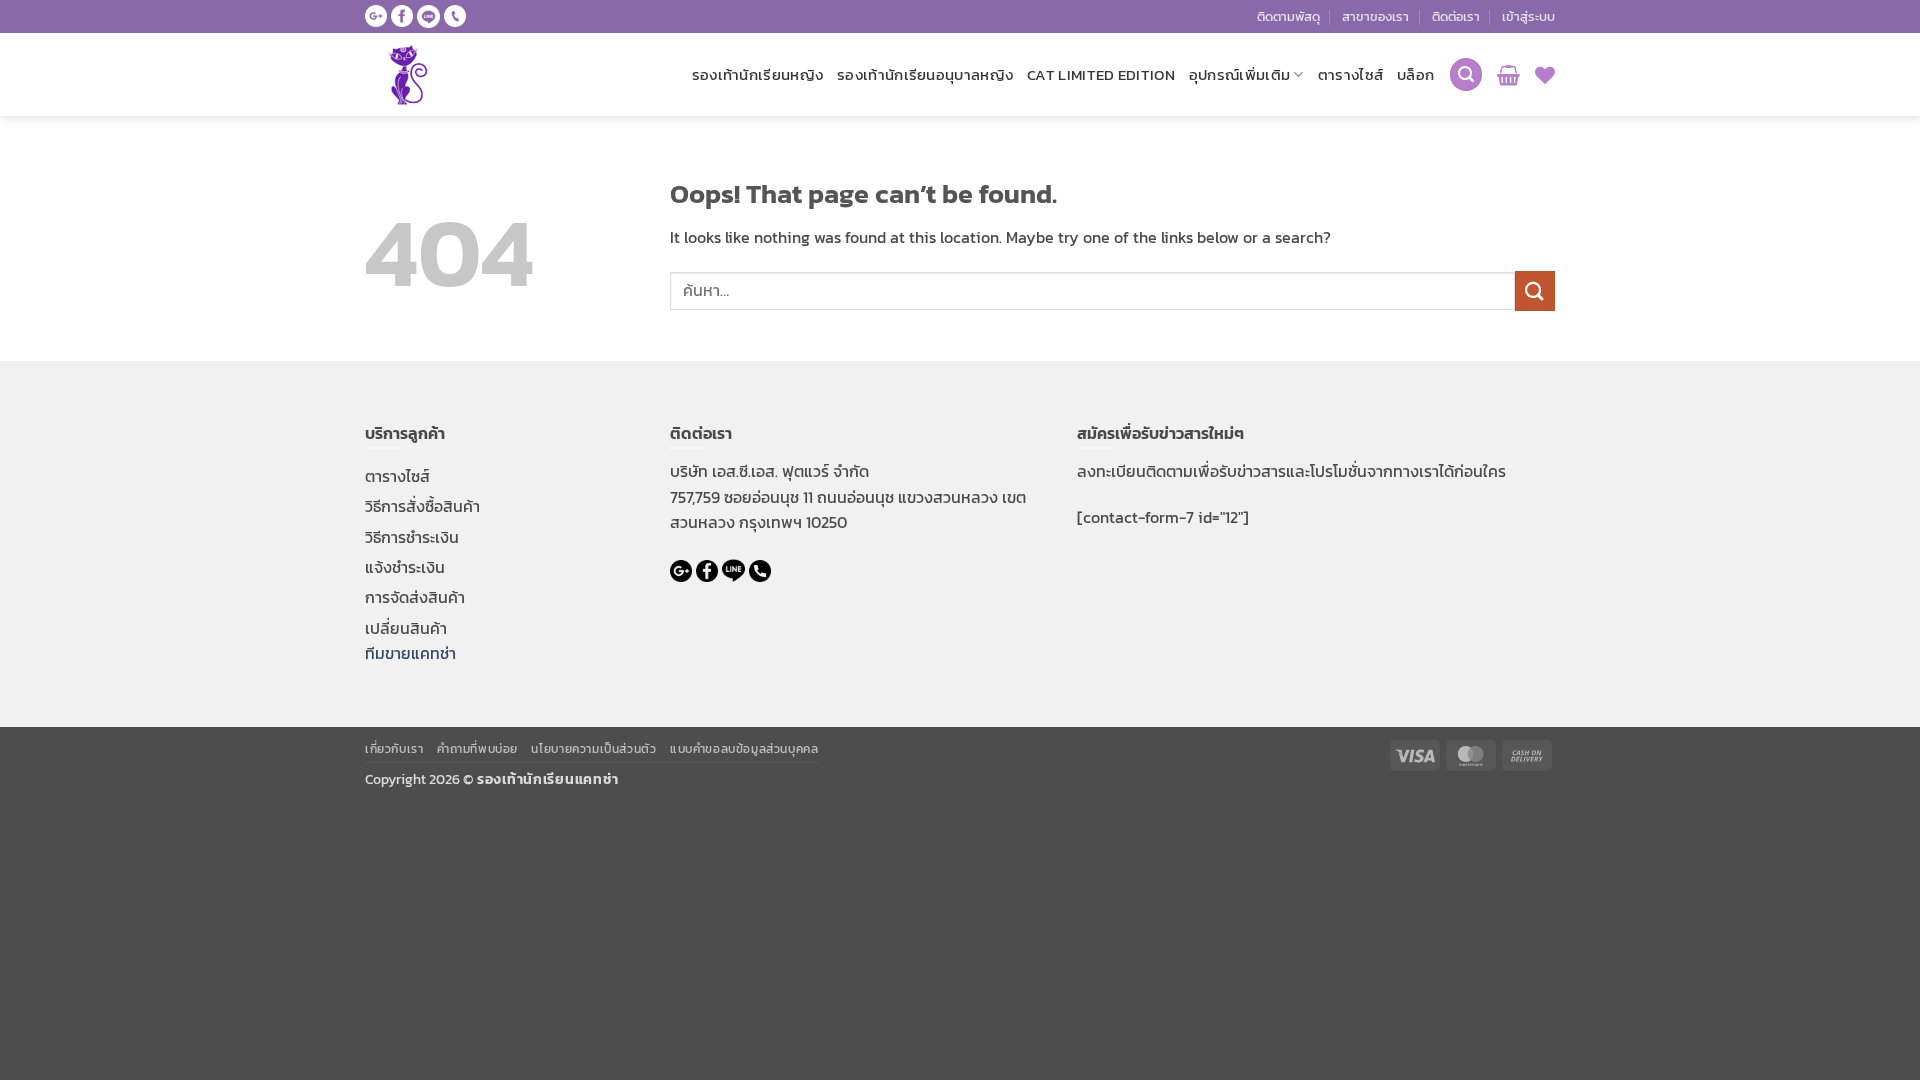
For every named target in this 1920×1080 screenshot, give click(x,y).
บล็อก (1415, 74)
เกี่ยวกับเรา (394, 749)
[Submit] (1535, 290)
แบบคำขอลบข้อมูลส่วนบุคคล (744, 749)
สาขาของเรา (1375, 16)
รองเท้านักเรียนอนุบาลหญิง (925, 74)
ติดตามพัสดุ (1288, 16)
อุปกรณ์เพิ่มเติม (1239, 74)
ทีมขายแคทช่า (410, 653)
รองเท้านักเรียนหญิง (758, 74)
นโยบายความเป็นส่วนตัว (593, 749)
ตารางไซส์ (1350, 74)
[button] (1528, 17)
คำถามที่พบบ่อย (477, 749)
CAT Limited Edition (1101, 74)
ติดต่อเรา (1456, 16)
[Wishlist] (1545, 75)
